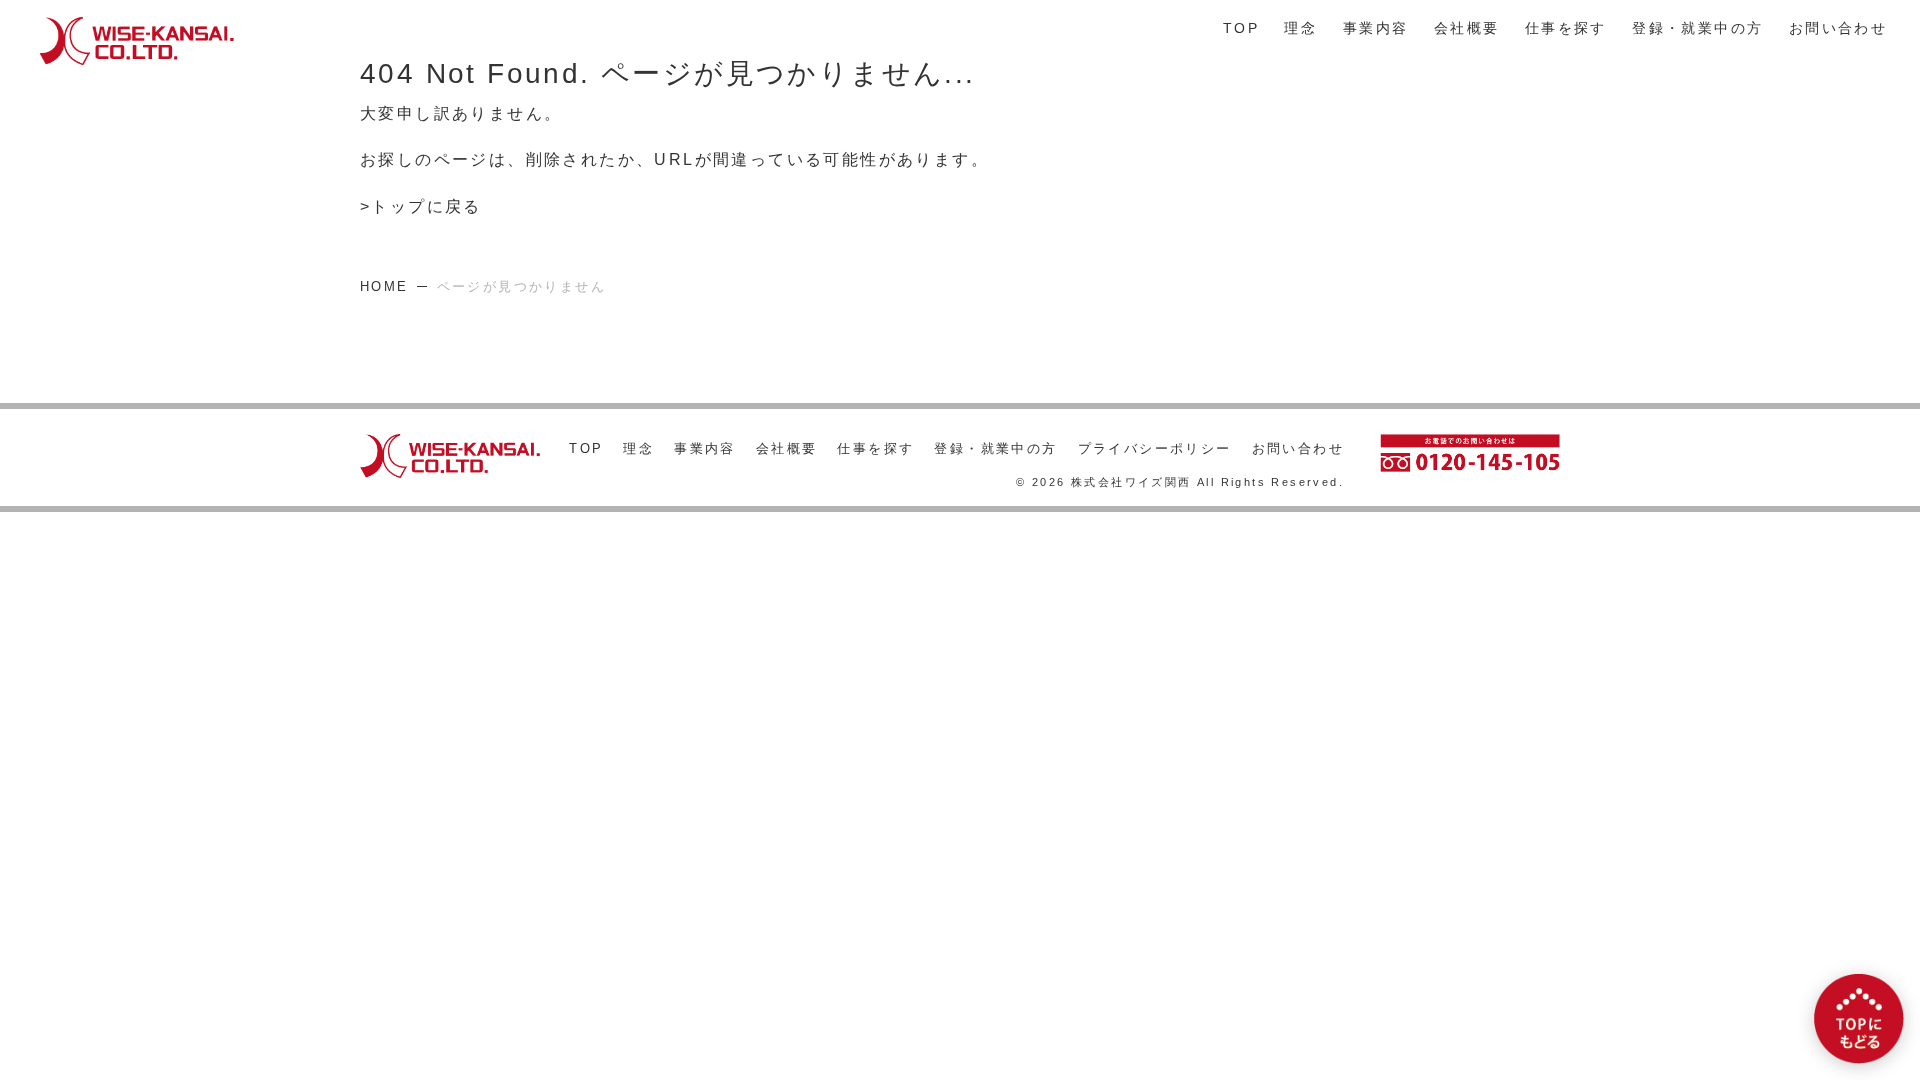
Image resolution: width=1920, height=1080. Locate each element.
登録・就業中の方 (1697, 28)
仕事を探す (1566, 28)
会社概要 (1467, 28)
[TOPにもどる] (1859, 1019)
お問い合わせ (1838, 28)
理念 (1300, 28)
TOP (1241, 28)
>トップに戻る (421, 206)
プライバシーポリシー (1155, 448)
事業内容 (1376, 28)
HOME (384, 286)
